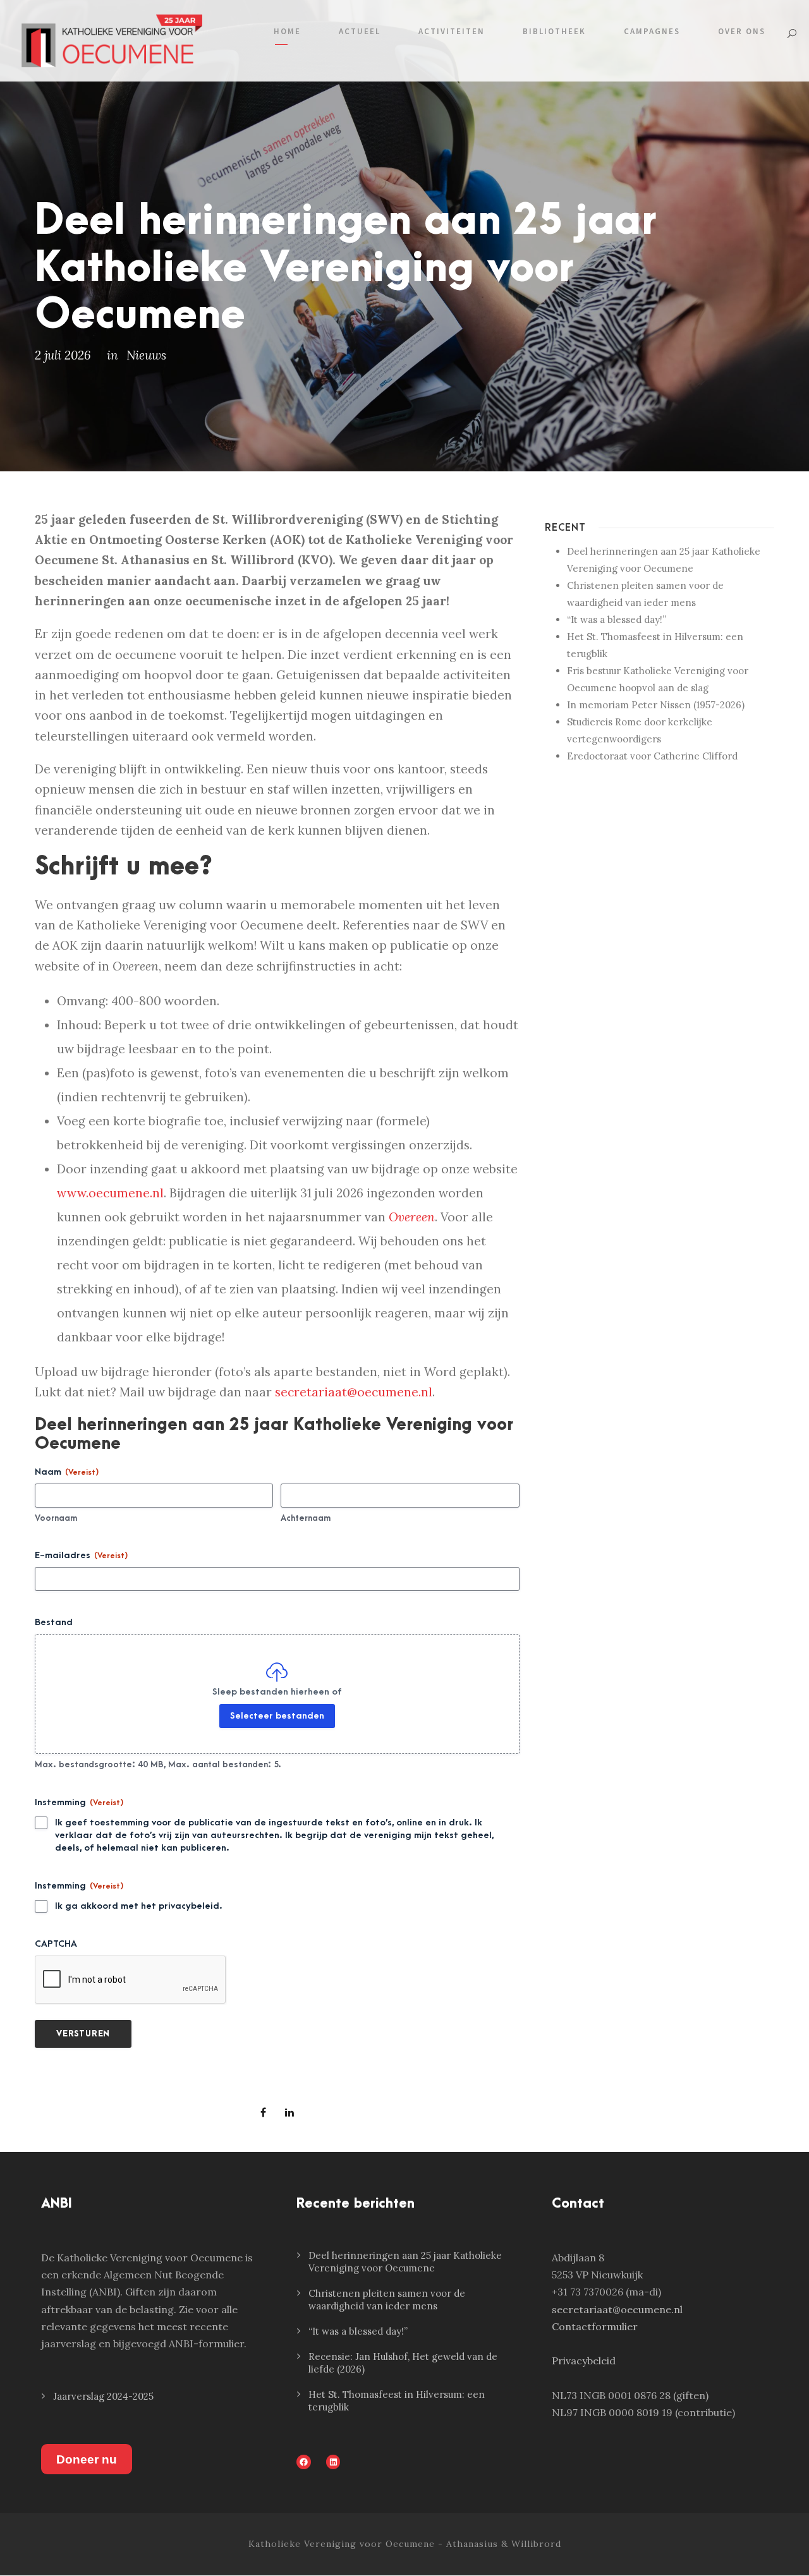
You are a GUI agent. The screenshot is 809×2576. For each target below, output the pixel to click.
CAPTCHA (56, 1944)
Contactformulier (595, 2326)
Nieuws (146, 355)
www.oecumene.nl (110, 1193)
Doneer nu (87, 2459)
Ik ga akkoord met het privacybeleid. (139, 1906)
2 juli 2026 (63, 355)
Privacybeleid (584, 2361)
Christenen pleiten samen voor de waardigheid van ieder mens (387, 2300)
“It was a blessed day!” (617, 620)
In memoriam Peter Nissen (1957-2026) (656, 705)
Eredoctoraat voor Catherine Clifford (652, 756)
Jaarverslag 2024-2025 (103, 2396)
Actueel (360, 31)
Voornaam (56, 1518)
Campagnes (652, 31)
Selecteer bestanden (277, 1716)
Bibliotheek (554, 31)
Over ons (742, 31)
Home (287, 31)
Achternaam (306, 1518)
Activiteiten (452, 31)
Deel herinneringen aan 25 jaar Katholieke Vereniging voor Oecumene (405, 2262)
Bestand (54, 1622)
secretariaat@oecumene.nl (354, 1392)
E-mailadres (81, 1555)
